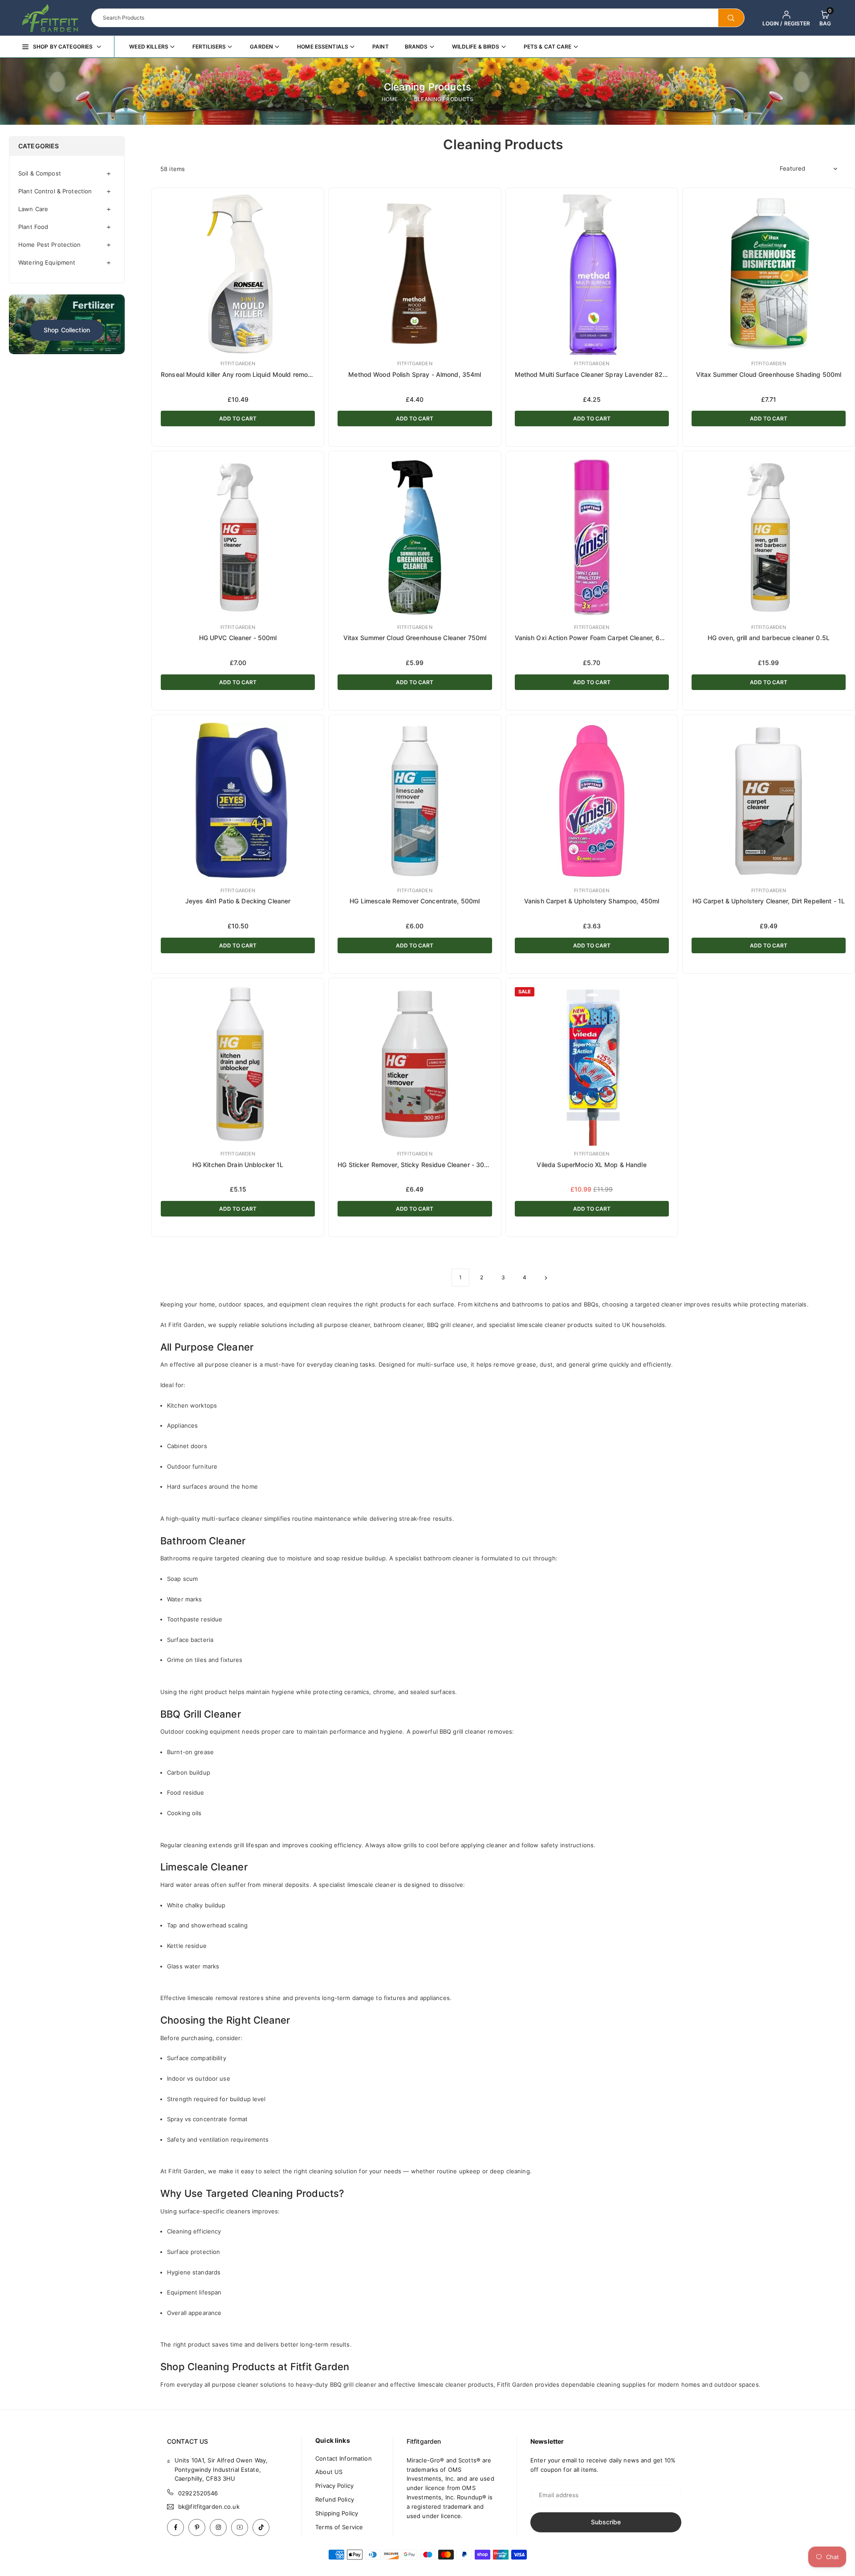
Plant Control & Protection (55, 191)
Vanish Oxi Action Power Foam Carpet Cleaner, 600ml (595, 638)
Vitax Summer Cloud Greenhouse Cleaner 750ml (415, 638)
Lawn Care (33, 209)
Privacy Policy (334, 2486)
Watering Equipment (47, 262)
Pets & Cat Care (548, 47)
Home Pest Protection (50, 245)
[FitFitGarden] (50, 17)
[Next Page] (546, 1278)
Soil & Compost (40, 173)
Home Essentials (323, 47)
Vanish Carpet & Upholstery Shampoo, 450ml (592, 901)
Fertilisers (209, 47)
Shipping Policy (337, 2513)
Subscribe (606, 2522)
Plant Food (33, 227)
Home (390, 99)
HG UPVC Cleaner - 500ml (238, 638)
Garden (261, 47)
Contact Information (343, 2458)
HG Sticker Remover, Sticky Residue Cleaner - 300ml (416, 1165)
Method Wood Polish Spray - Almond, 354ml (415, 374)
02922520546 (198, 2493)
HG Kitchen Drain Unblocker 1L (238, 1165)
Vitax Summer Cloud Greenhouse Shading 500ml (769, 374)
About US (329, 2472)
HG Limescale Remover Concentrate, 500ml (415, 901)
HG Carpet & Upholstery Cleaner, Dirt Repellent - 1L (769, 901)
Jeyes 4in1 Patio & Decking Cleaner (238, 901)
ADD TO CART (238, 418)
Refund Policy (335, 2499)
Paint (381, 47)
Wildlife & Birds (476, 47)
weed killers (149, 47)
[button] (825, 18)
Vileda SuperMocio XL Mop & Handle (591, 1165)
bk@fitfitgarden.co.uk (209, 2507)
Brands (416, 47)
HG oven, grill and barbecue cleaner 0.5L (769, 638)
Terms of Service (339, 2527)
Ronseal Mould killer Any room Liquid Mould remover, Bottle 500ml (260, 374)
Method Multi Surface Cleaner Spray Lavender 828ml (594, 374)
